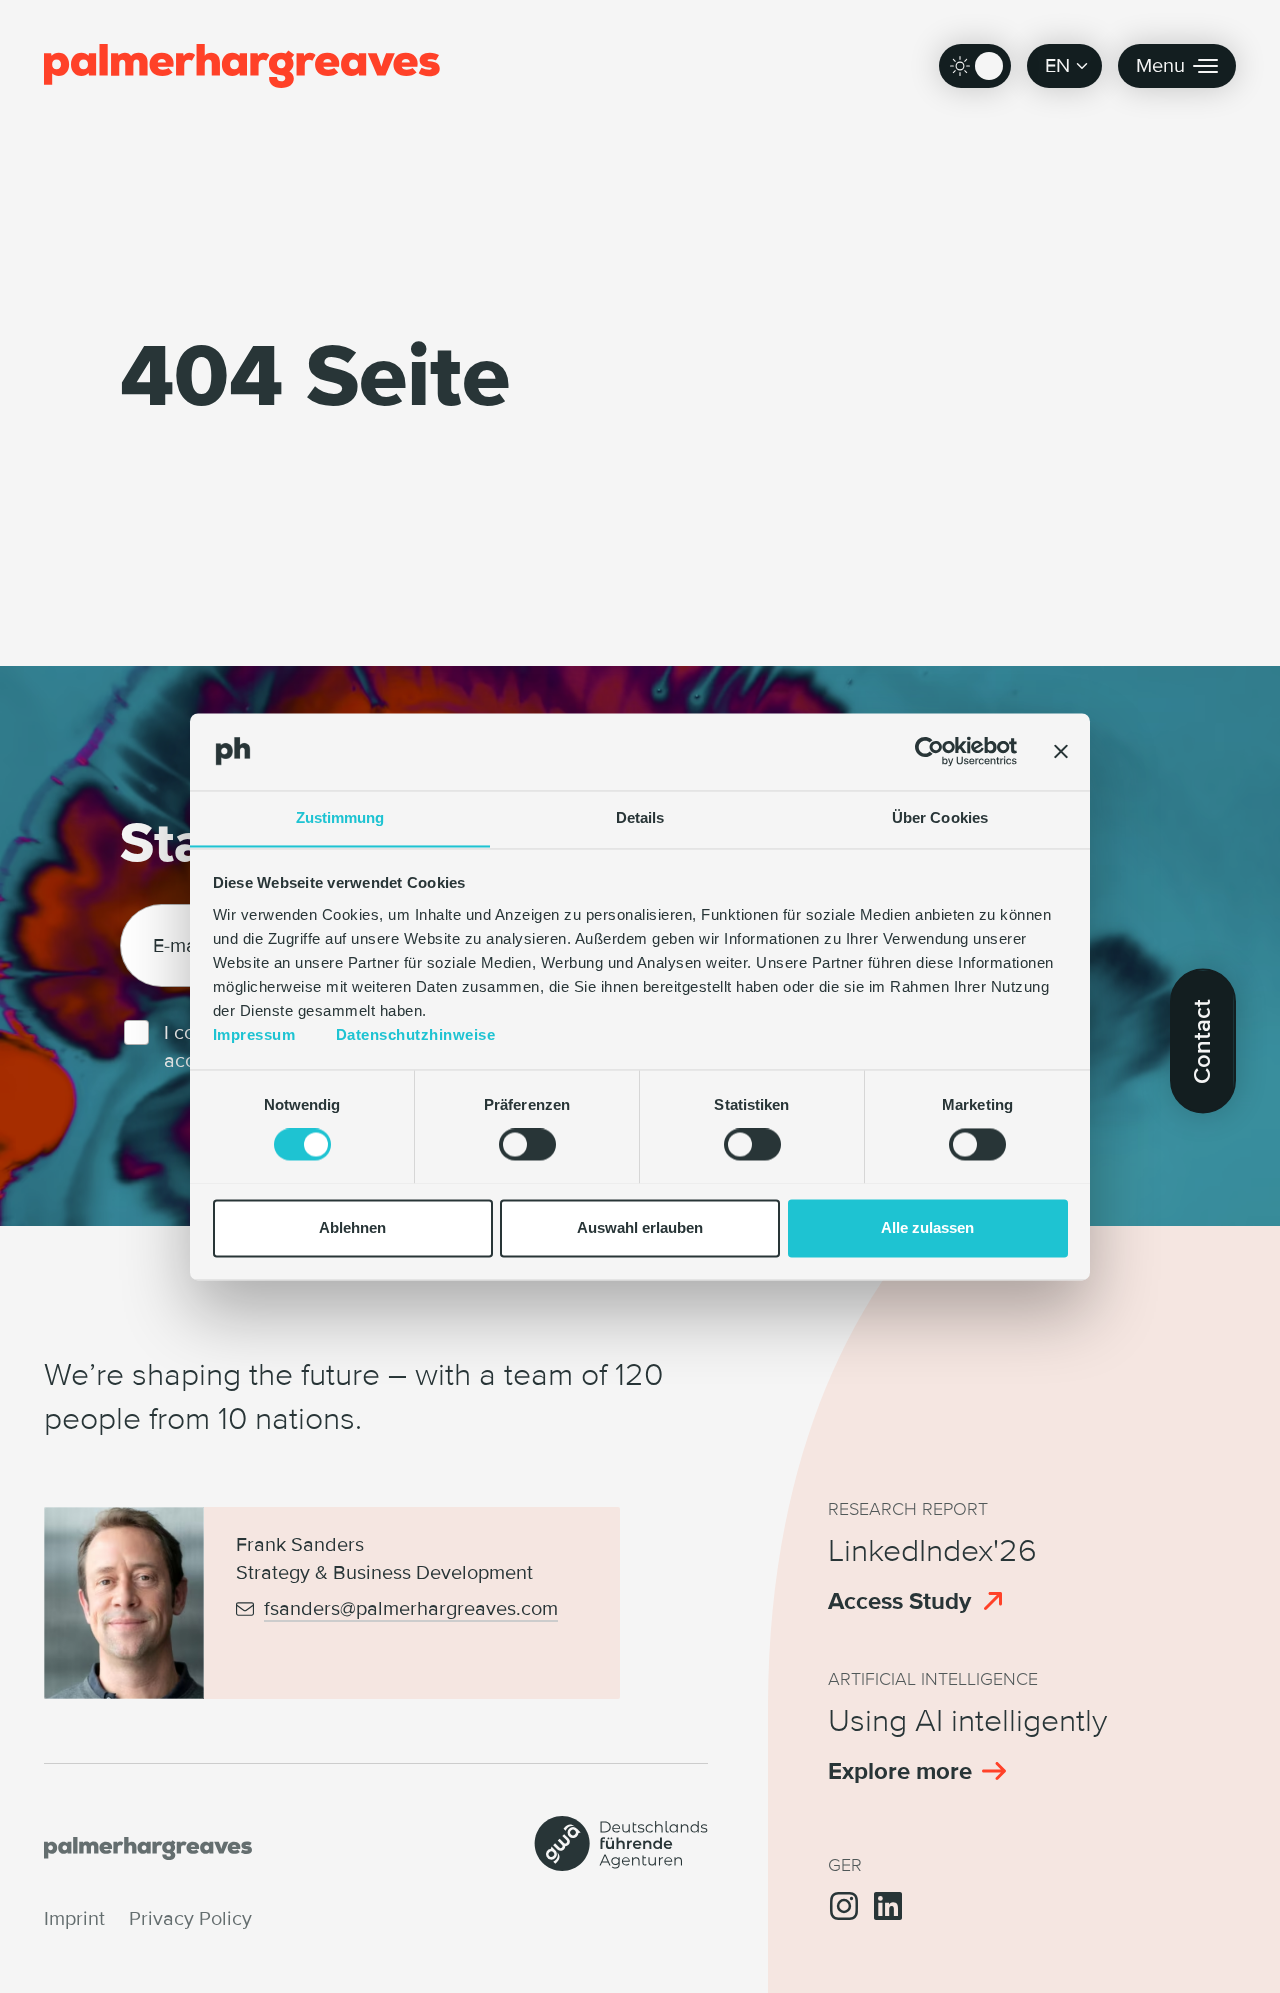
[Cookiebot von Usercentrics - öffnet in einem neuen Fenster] (929, 751)
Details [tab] (640, 817)
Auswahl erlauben (640, 1227)
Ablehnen (352, 1227)
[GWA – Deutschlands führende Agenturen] (621, 1863)
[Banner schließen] (1061, 751)
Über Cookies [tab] (940, 817)
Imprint (74, 1919)
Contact (1202, 1040)
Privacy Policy (190, 1919)
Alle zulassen (927, 1227)
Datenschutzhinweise (416, 1034)
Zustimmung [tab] (340, 817)
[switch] (527, 1144)
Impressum (254, 1034)
